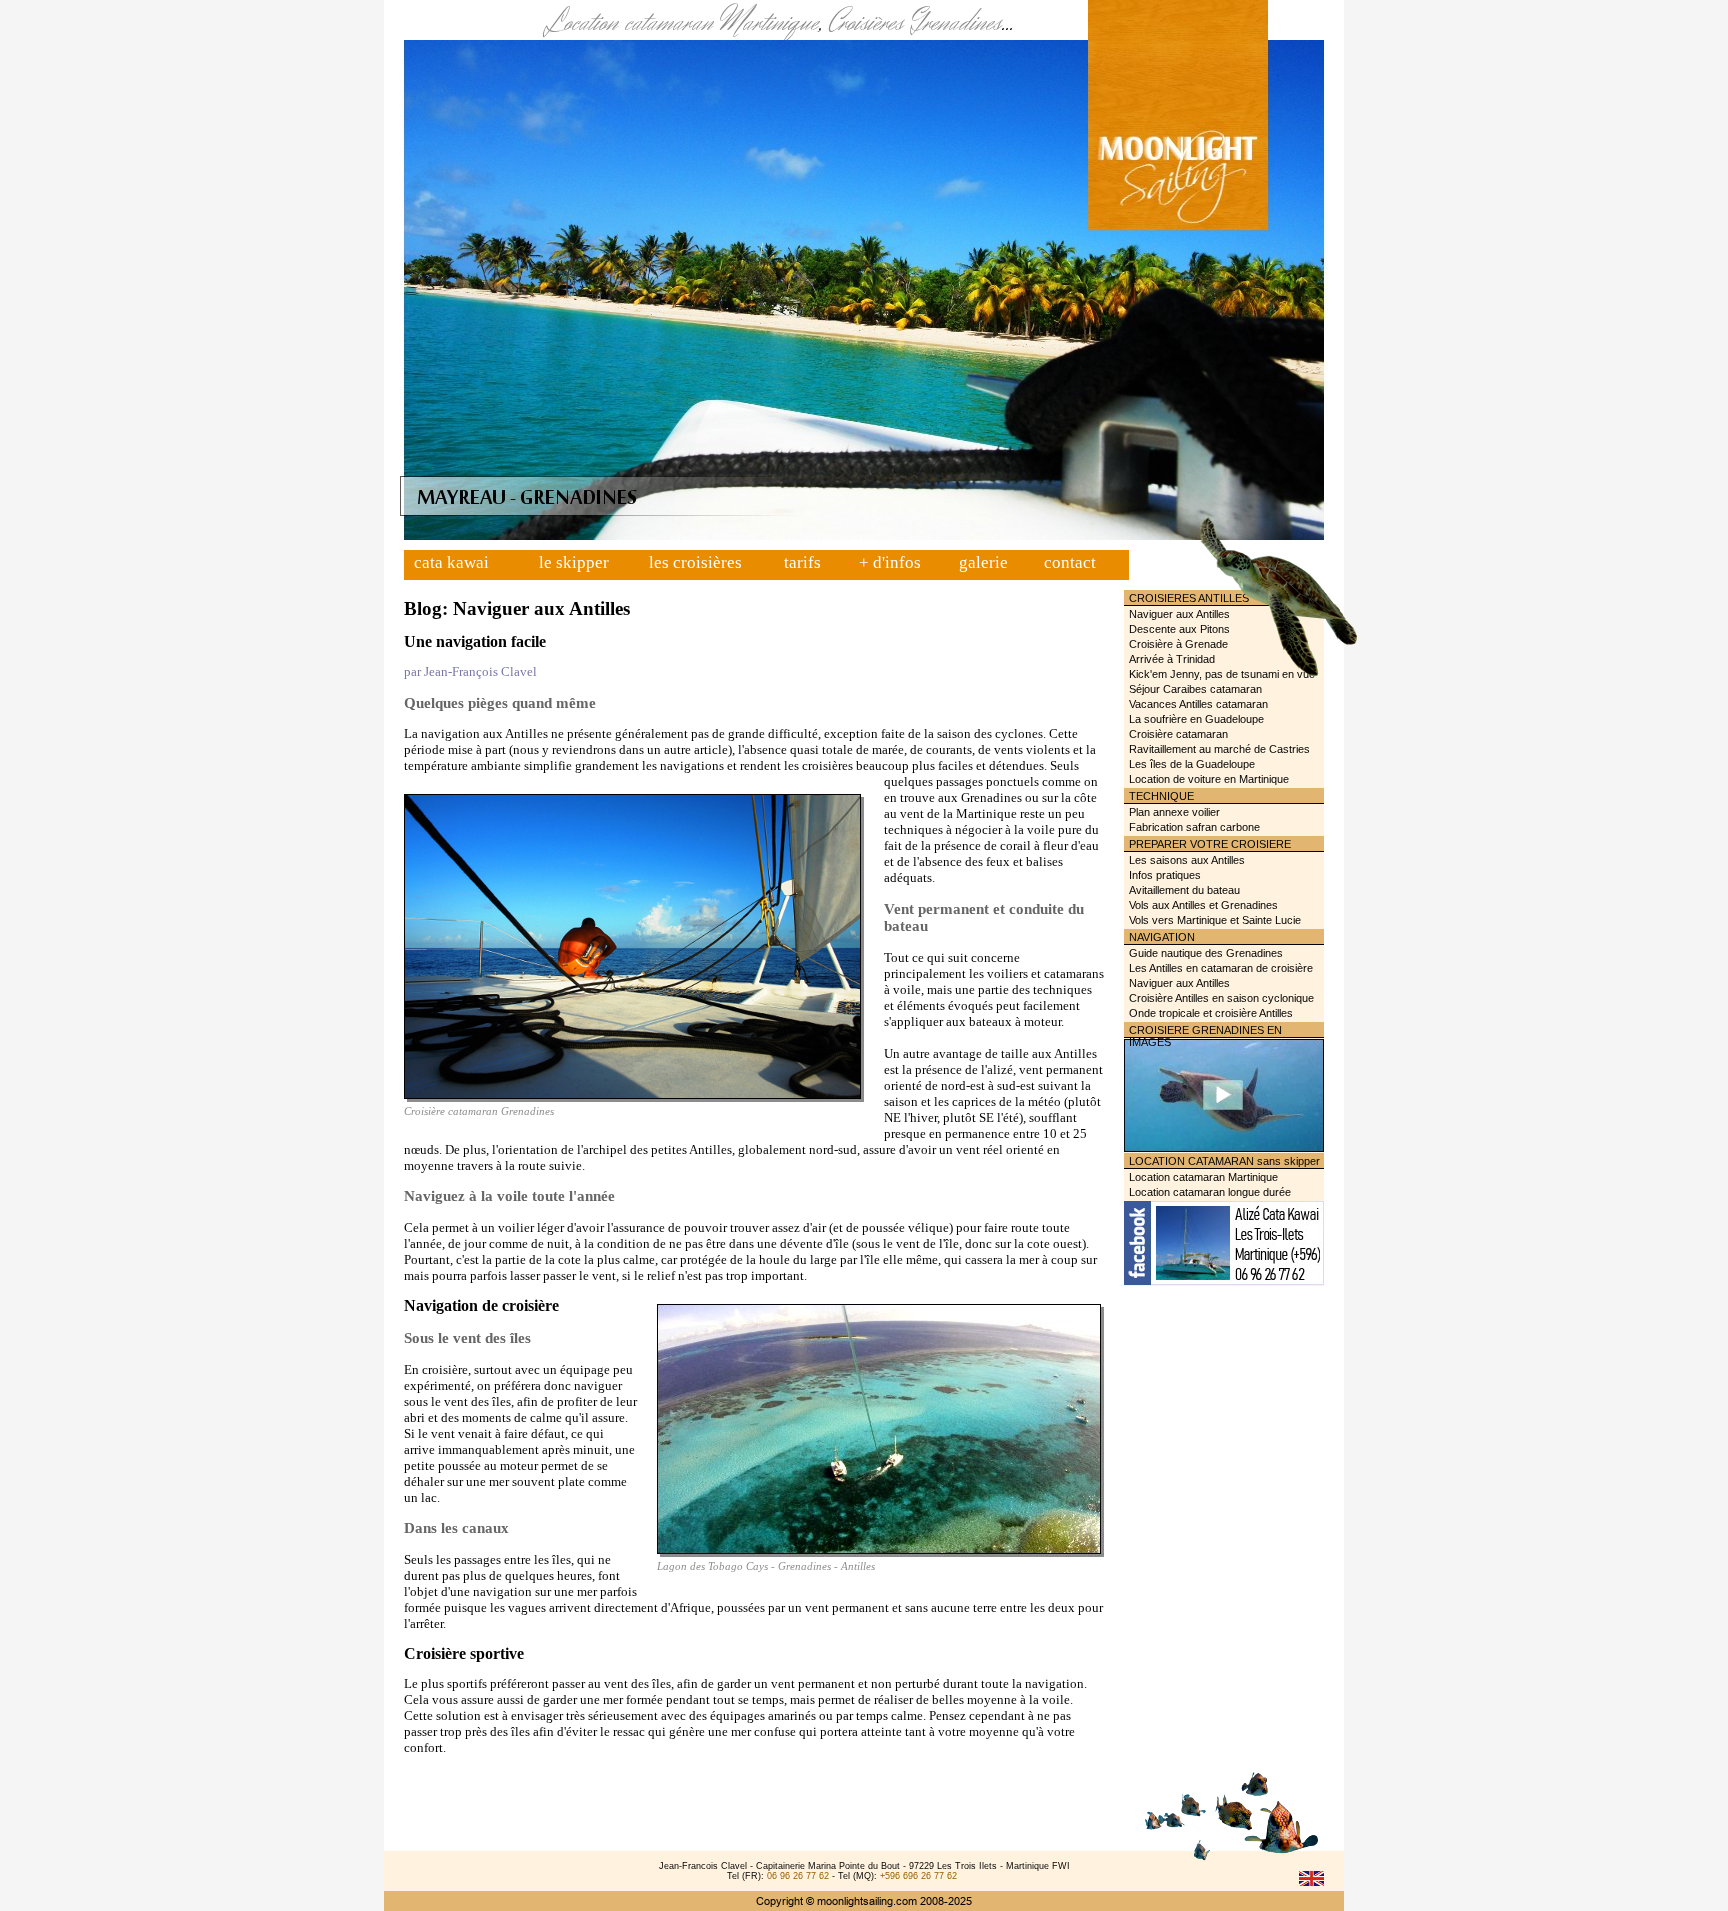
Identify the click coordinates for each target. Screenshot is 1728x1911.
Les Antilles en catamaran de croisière (1221, 968)
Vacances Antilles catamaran (1198, 704)
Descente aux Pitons (1179, 629)
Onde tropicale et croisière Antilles (1211, 1013)
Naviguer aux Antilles (1179, 614)
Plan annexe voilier (1174, 812)
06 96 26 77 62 (798, 1876)
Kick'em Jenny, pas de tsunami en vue (1222, 674)
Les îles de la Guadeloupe (1192, 764)
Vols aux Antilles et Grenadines (1203, 905)
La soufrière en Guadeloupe (1196, 719)
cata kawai (451, 562)
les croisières (695, 562)
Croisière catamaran (1178, 734)
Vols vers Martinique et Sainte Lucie (1215, 920)
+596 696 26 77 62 (918, 1876)
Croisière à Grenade (1178, 644)
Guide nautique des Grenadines (1206, 953)
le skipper (574, 562)
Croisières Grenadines (915, 23)
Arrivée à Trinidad (1172, 659)
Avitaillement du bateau (1184, 890)
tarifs (802, 562)
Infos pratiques (1165, 875)
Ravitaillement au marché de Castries (1219, 749)
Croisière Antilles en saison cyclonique (1221, 998)
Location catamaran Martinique (681, 23)
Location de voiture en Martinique (1209, 779)
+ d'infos (890, 562)
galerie (983, 562)
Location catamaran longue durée (1210, 1192)
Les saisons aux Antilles (1187, 860)
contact (1070, 562)
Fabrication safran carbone (1194, 827)
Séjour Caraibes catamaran (1195, 689)
